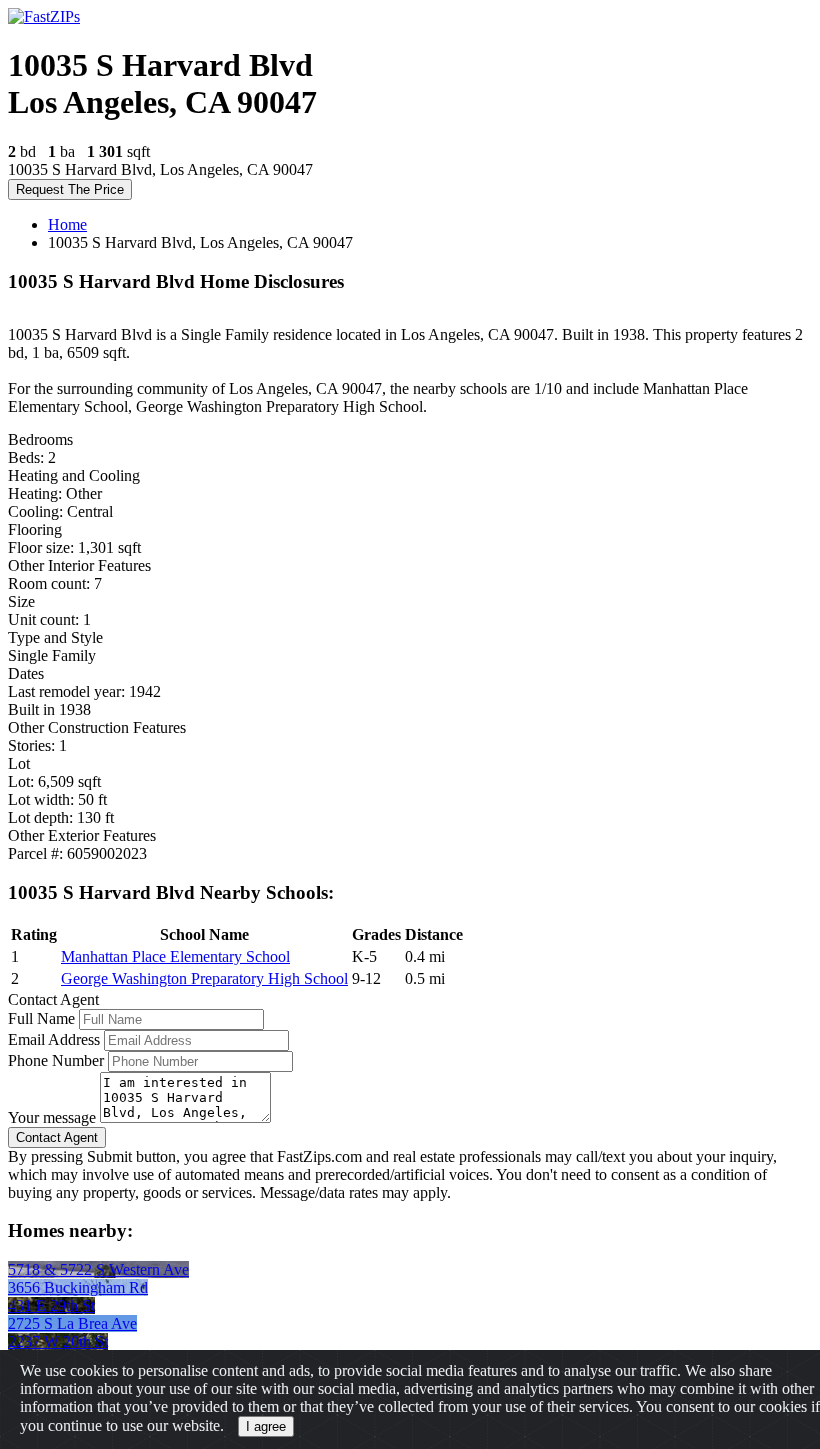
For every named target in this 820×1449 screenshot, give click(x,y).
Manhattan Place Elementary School (175, 956)
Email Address (54, 1039)
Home (67, 224)
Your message (52, 1117)
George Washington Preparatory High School (204, 978)
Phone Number (56, 1060)
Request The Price (70, 189)
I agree (266, 1426)
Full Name (41, 1018)
